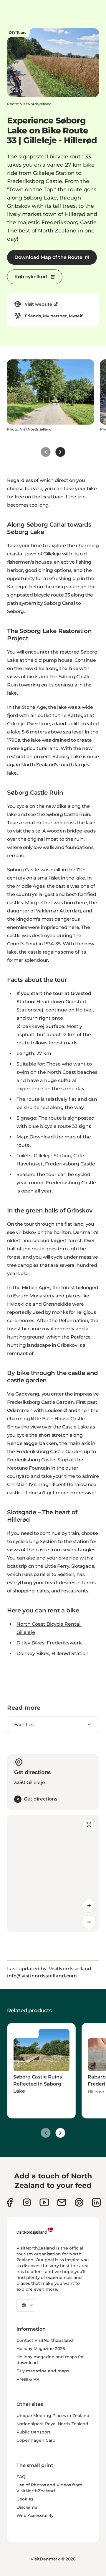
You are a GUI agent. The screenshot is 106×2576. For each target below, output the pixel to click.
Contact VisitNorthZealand (45, 2340)
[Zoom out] (89, 1922)
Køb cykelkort (31, 277)
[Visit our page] (10, 2202)
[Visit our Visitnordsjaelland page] (44, 2202)
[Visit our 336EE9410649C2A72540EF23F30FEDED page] (62, 2202)
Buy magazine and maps (43, 2371)
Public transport (34, 2432)
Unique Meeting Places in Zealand (53, 2416)
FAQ (21, 2477)
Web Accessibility (35, 2515)
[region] (53, 1873)
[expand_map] (89, 1825)
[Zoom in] (89, 1906)
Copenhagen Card (36, 2440)
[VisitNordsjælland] (35, 2231)
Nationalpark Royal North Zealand (52, 2424)
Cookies (25, 2499)
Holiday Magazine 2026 (41, 2349)
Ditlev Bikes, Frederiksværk (49, 1643)
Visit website (38, 304)
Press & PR (28, 2379)
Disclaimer (28, 2507)
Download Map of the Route (48, 257)
